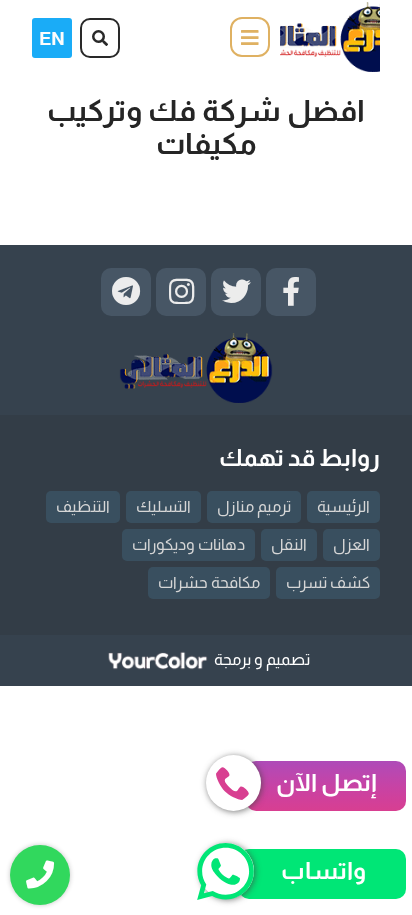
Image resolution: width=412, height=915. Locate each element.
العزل (351, 544)
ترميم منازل (254, 506)
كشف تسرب (328, 582)
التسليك (163, 506)
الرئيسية (343, 506)
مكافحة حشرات (209, 582)
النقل (289, 544)
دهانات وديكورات (188, 544)
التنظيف (83, 506)
